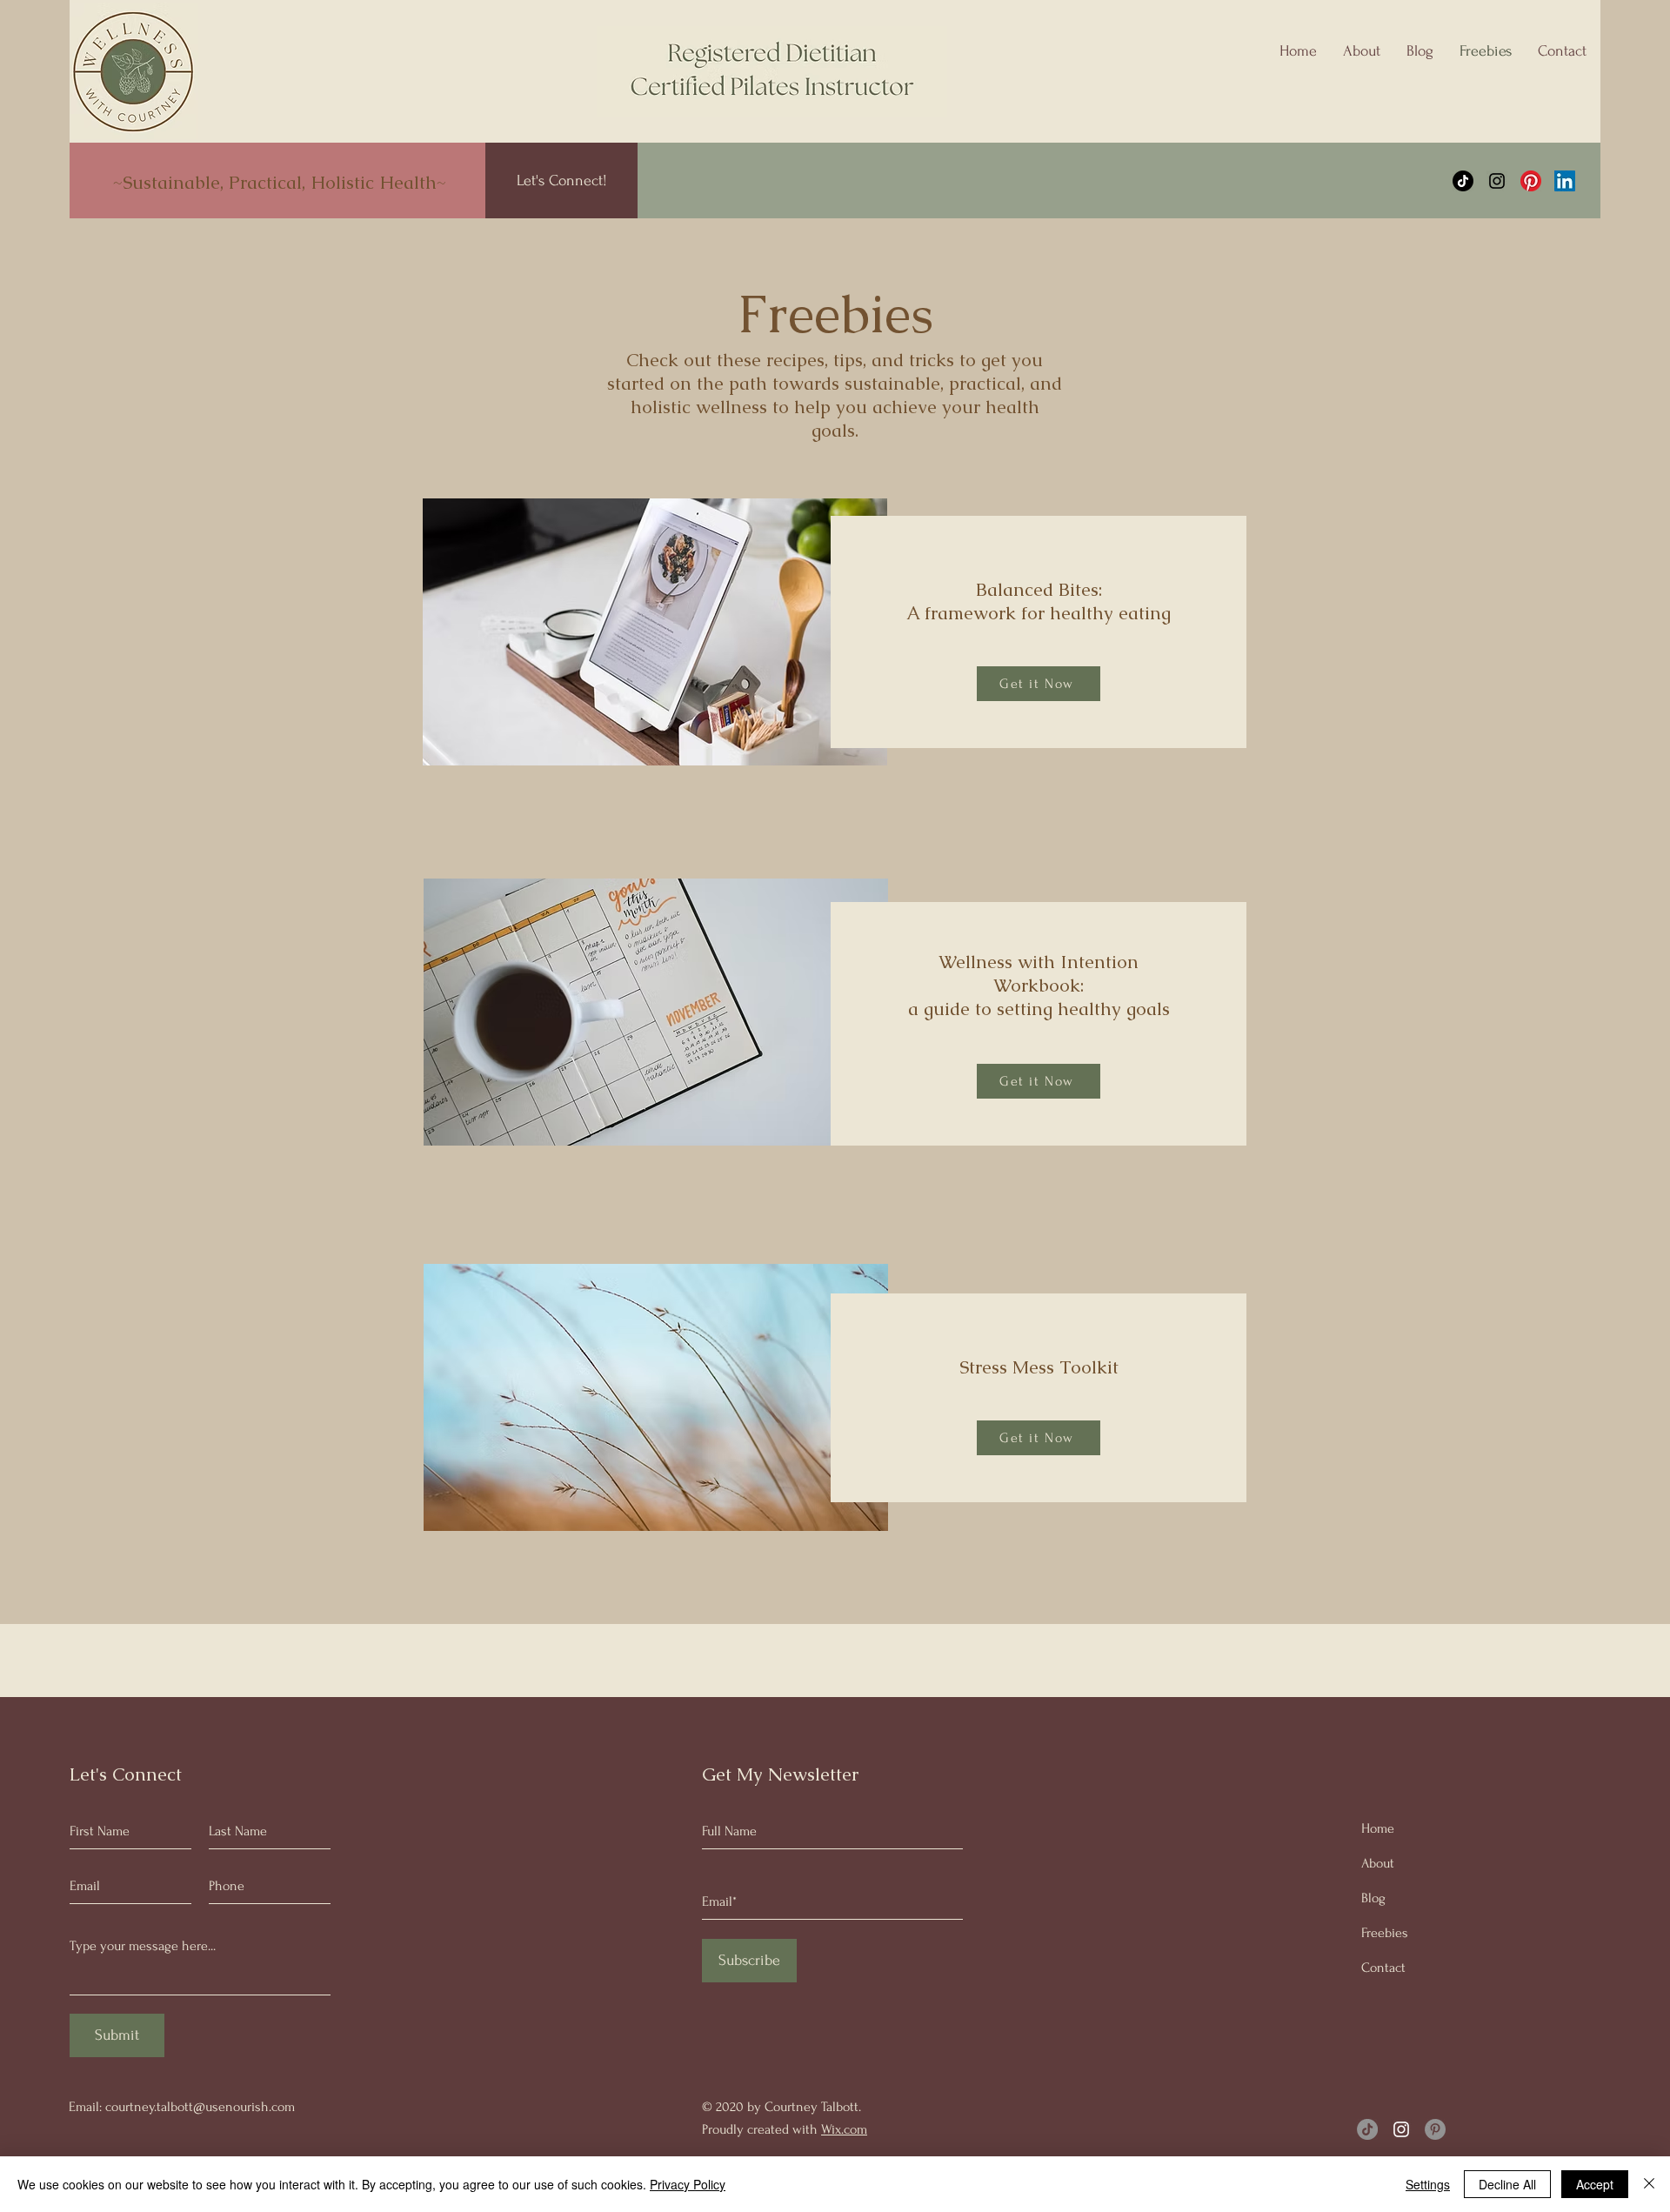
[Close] (1649, 2184)
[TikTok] (1463, 181)
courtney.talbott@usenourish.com (200, 2107)
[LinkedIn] (1565, 181)
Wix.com (844, 2129)
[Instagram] (1497, 181)
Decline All (1507, 2184)
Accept (1595, 2184)
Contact (1383, 1968)
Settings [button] (1428, 2184)
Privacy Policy (688, 2184)
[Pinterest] (1531, 181)
